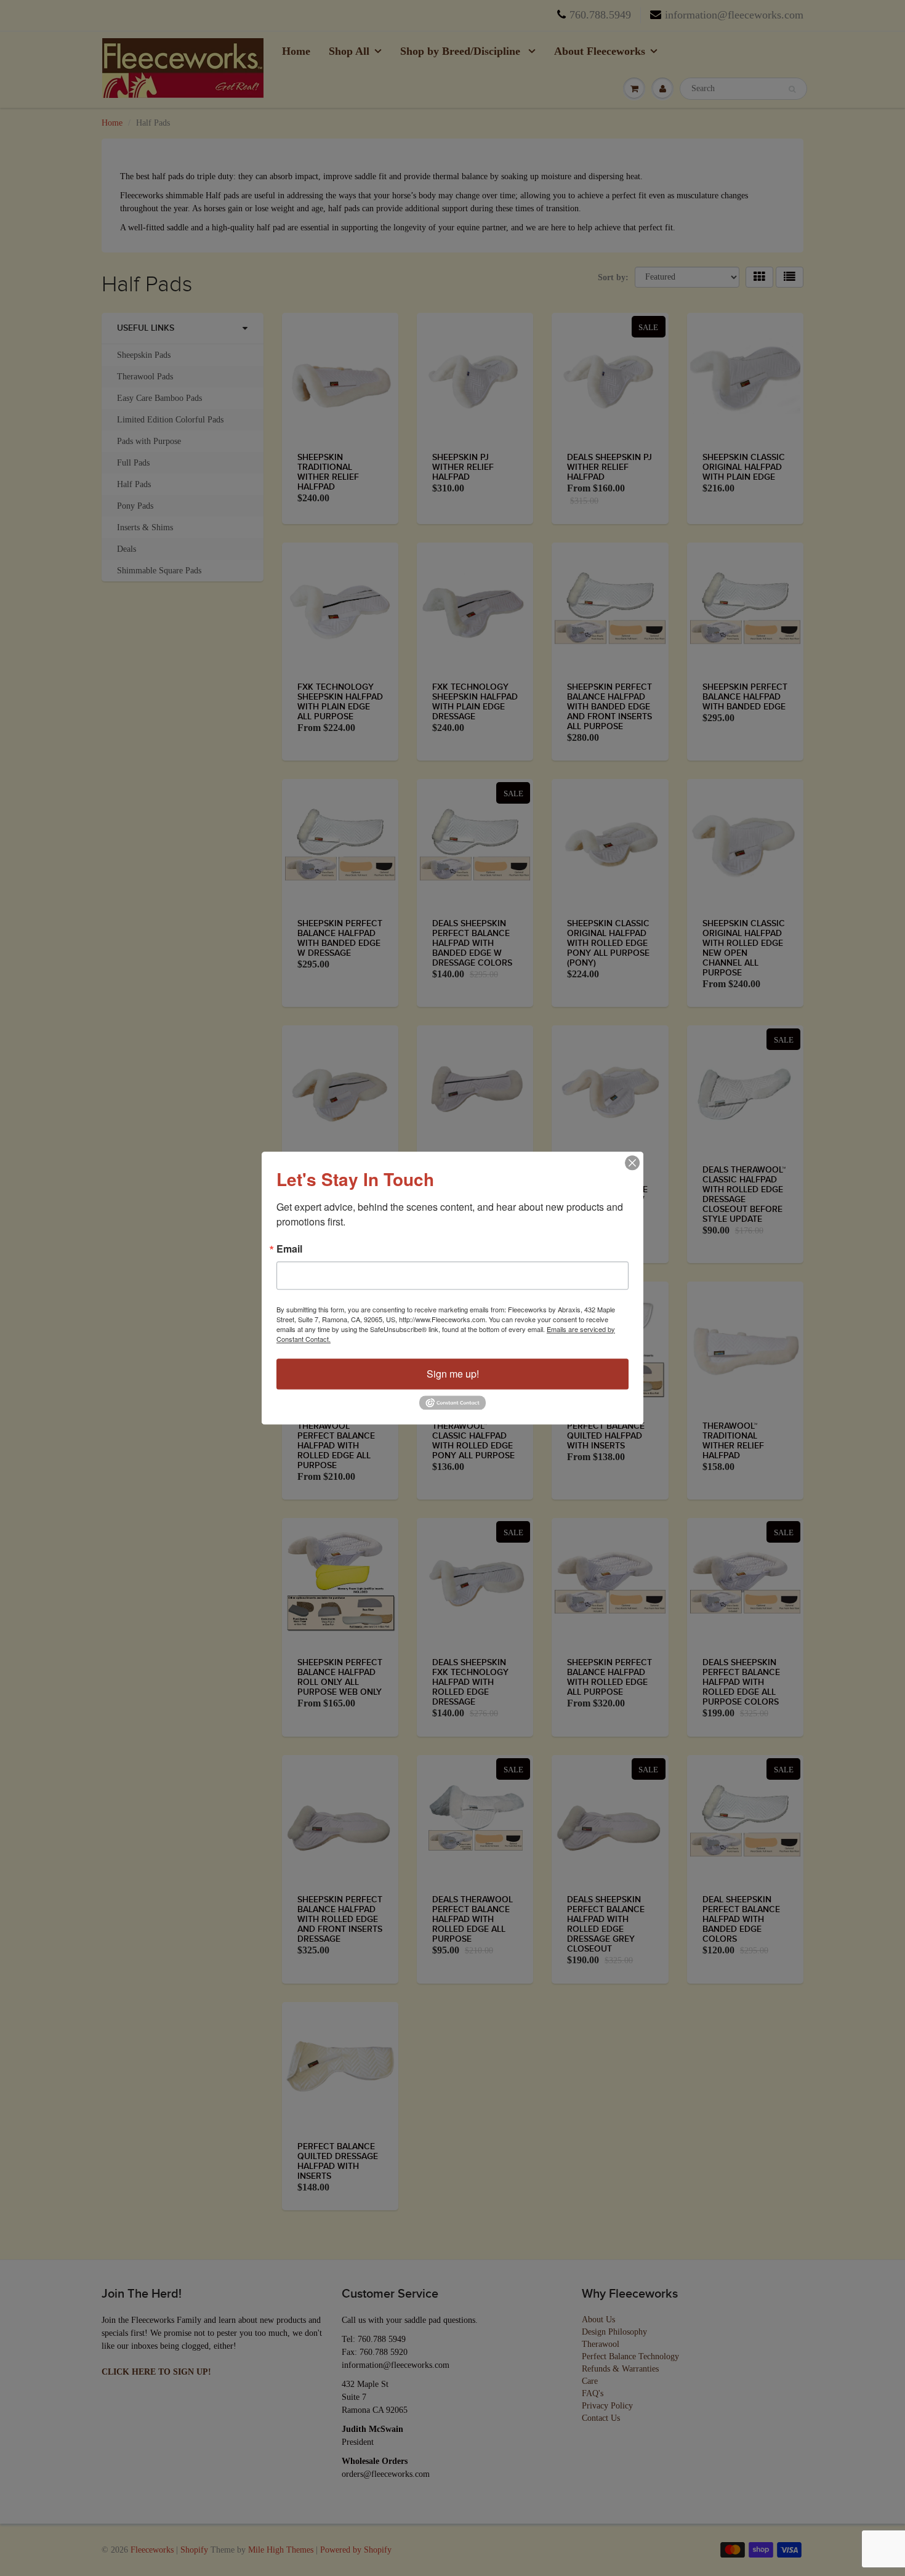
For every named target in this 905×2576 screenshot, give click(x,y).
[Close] (632, 1163)
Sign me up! (453, 1374)
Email (289, 1249)
